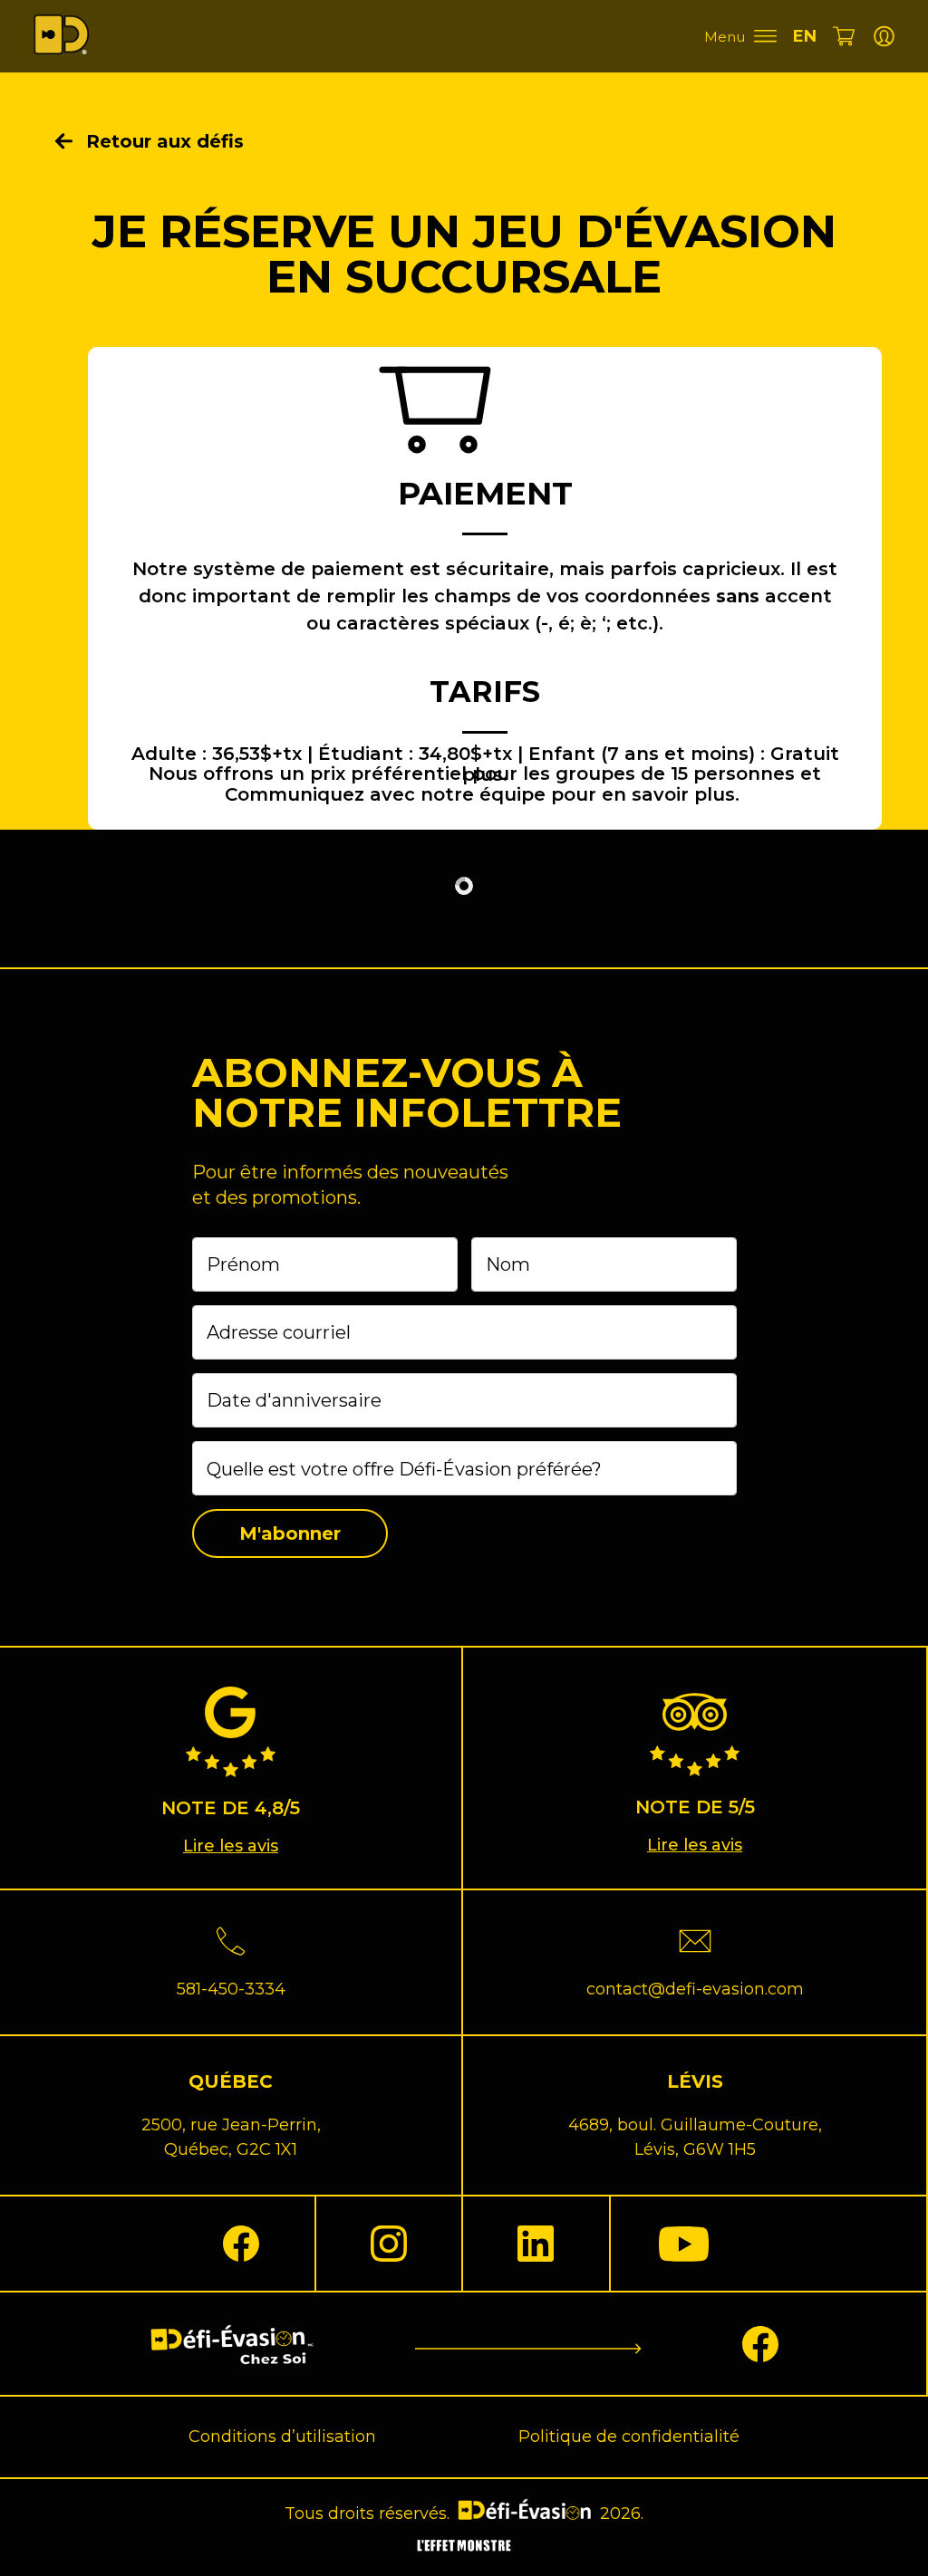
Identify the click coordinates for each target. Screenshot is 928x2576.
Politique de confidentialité (629, 2437)
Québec (231, 2081)
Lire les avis (231, 1846)
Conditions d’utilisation (282, 2437)
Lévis (695, 2081)
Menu (725, 37)
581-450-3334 (231, 1989)
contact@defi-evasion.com (695, 1989)
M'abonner (290, 1533)
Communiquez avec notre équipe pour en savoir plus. (482, 794)
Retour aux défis (165, 141)
